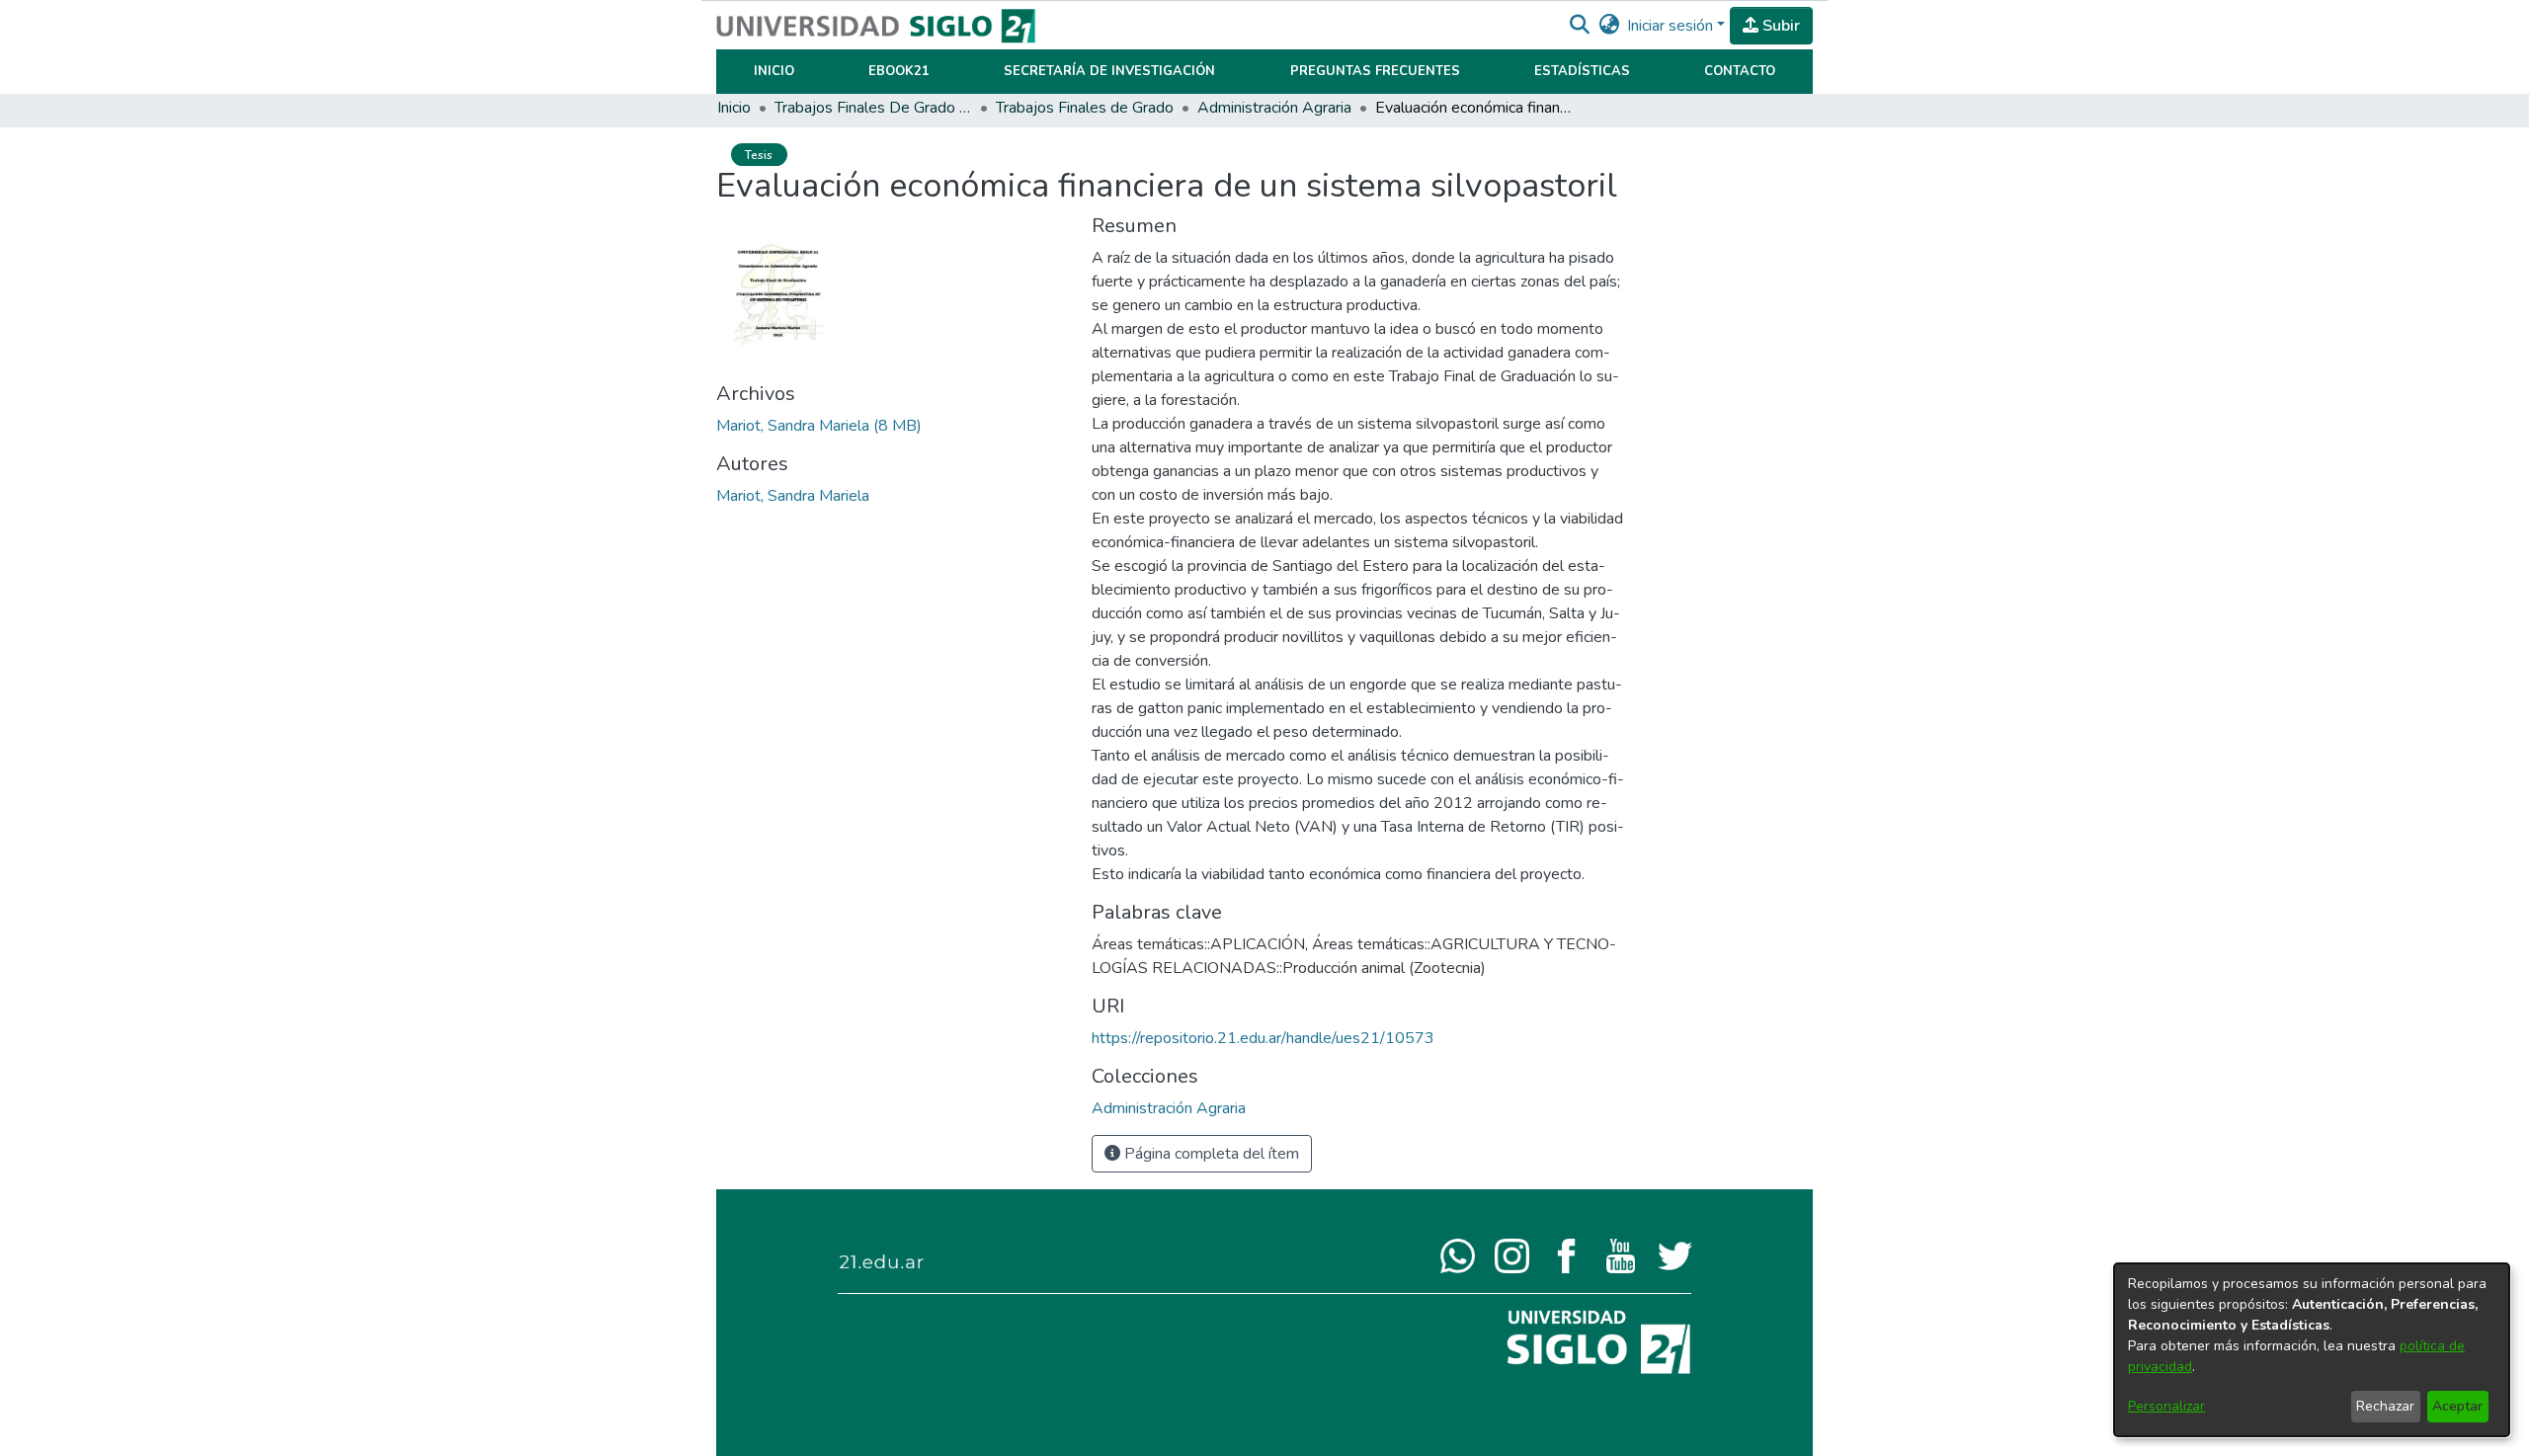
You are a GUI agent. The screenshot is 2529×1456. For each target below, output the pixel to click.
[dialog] (2312, 1350)
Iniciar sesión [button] (1672, 26)
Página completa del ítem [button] (1210, 1154)
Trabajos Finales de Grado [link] (1085, 108)
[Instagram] (1512, 1254)
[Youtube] (1621, 1254)
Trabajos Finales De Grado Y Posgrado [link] (873, 108)
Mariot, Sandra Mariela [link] (793, 496)
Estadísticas (1582, 71)
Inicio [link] (734, 108)
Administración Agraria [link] (1274, 108)
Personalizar (2166, 1406)
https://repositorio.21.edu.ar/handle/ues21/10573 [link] (1263, 1038)
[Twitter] (1675, 1254)
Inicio (774, 71)
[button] (1579, 26)
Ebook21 (899, 71)
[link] (819, 426)
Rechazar (2385, 1406)
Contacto (1740, 71)
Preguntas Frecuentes (1375, 71)
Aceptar (2457, 1406)
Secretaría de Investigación (1109, 71)
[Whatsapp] (1458, 1254)
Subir (1779, 26)
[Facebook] (1566, 1254)
